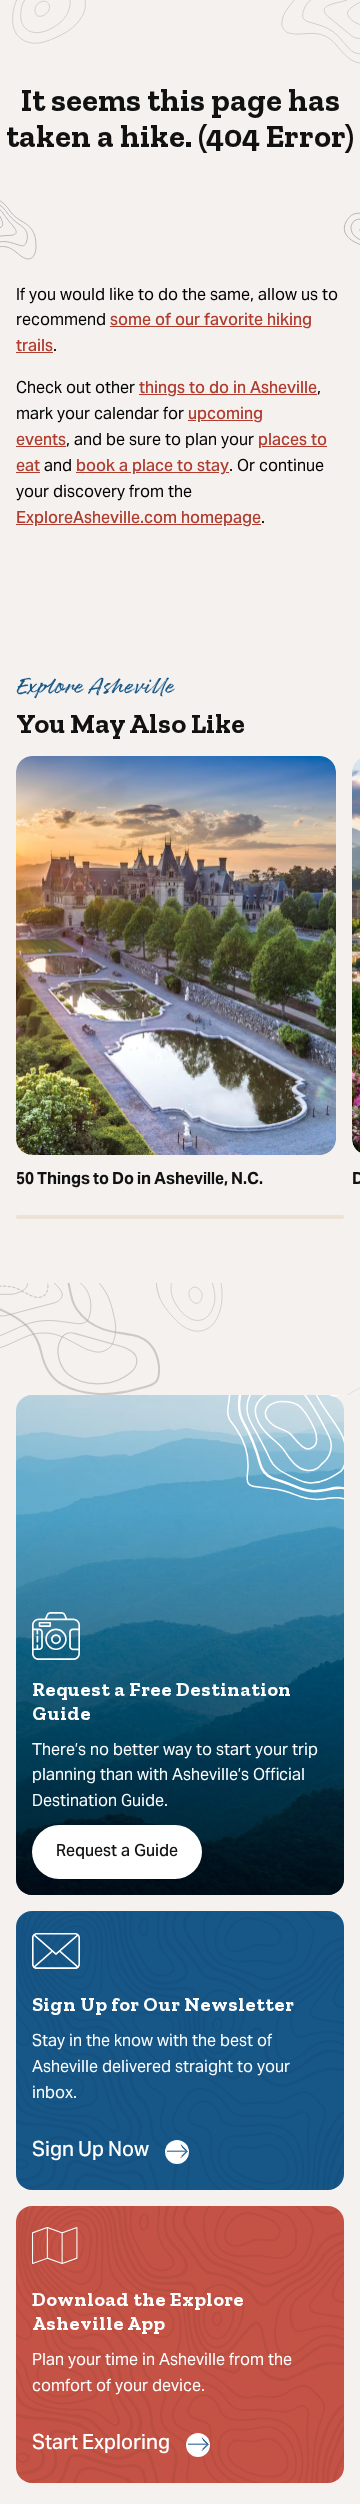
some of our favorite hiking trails (164, 334)
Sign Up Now (90, 2151)
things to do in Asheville (228, 389)
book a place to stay (152, 467)
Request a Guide (117, 1852)
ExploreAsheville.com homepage (138, 519)
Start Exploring (101, 2444)
